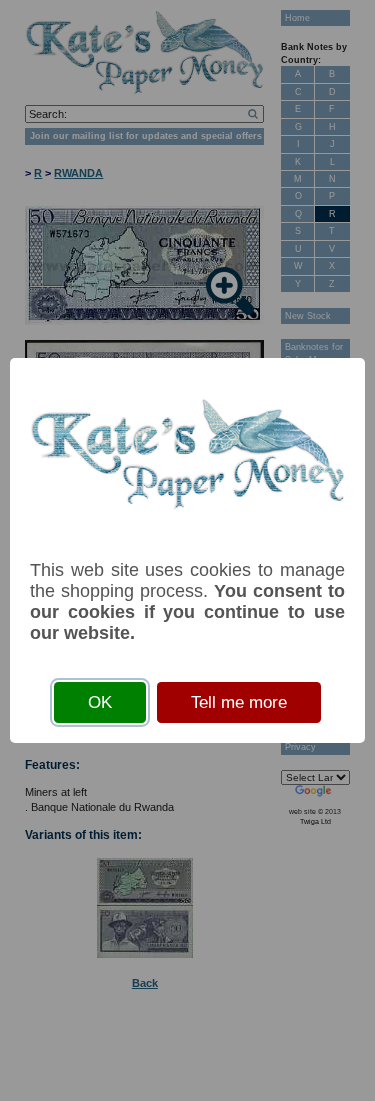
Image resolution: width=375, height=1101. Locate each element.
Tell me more (239, 702)
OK (100, 702)
